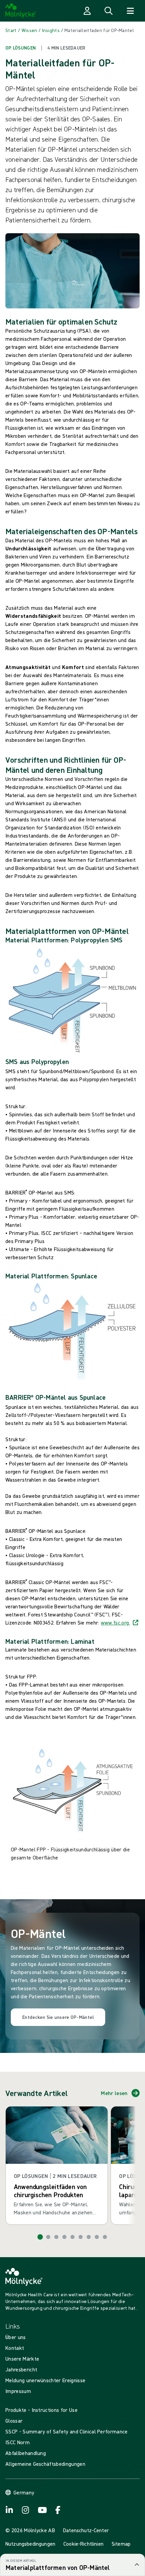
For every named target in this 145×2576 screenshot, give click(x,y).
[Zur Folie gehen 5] (72, 2237)
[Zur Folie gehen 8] (97, 2237)
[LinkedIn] (9, 2510)
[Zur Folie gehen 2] (48, 2237)
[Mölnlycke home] (21, 11)
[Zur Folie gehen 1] (40, 2237)
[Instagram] (26, 2510)
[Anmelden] (87, 11)
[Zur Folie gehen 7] (89, 2237)
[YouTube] (42, 2510)
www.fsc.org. (115, 1623)
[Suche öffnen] (109, 11)
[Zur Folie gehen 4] (64, 2237)
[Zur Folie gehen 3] (56, 2237)
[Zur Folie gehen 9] (105, 2237)
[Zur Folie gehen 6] (81, 2237)
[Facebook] (58, 2510)
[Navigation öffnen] (130, 11)
